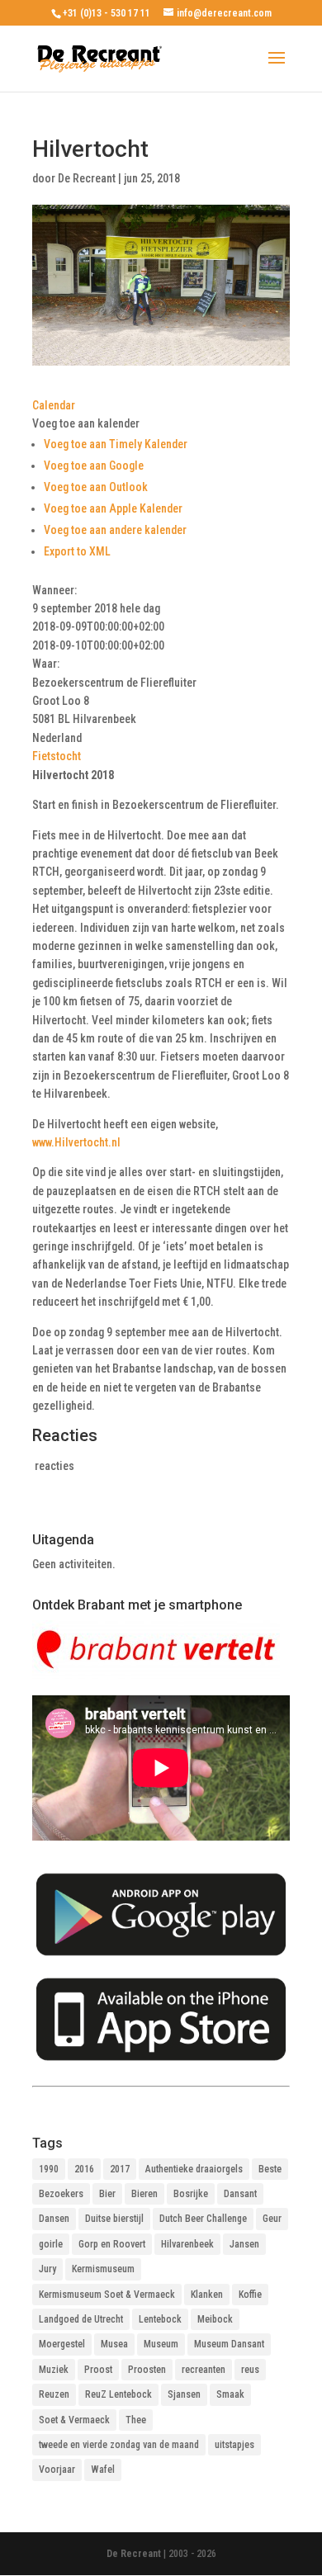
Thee (136, 2420)
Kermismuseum (103, 2269)
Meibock (215, 2319)
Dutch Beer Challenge (203, 2219)
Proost (98, 2370)
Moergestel (62, 2344)
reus (250, 2370)
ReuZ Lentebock (118, 2394)
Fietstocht (57, 756)
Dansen (54, 2219)
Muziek (54, 2370)
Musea (114, 2344)
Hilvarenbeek (187, 2244)
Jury (47, 2269)
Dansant (240, 2194)
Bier (107, 2194)
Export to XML (77, 551)
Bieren (144, 2194)
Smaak (230, 2394)
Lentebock (160, 2319)
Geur (272, 2219)
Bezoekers (61, 2194)
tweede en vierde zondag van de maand (119, 2445)
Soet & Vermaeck (74, 2420)
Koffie (250, 2295)
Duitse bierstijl (114, 2219)
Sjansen (184, 2394)
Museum (161, 2344)
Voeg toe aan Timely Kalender (116, 444)
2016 (84, 2169)
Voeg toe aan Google (94, 466)
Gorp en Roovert (112, 2244)
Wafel (103, 2470)
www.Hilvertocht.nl (76, 1142)
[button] (86, 423)
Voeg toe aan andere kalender (115, 530)
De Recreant (87, 178)
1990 (49, 2169)
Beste (270, 2169)
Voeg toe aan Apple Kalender (113, 508)
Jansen (244, 2244)
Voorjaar (57, 2470)
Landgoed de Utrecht (81, 2319)
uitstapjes (234, 2445)
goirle (51, 2244)
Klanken (207, 2295)
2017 (120, 2169)
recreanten (204, 2370)
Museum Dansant (229, 2344)
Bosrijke (191, 2194)
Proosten (147, 2370)
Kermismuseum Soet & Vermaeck (107, 2295)
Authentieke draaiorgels (194, 2169)
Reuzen (54, 2394)
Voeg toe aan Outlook (96, 487)
